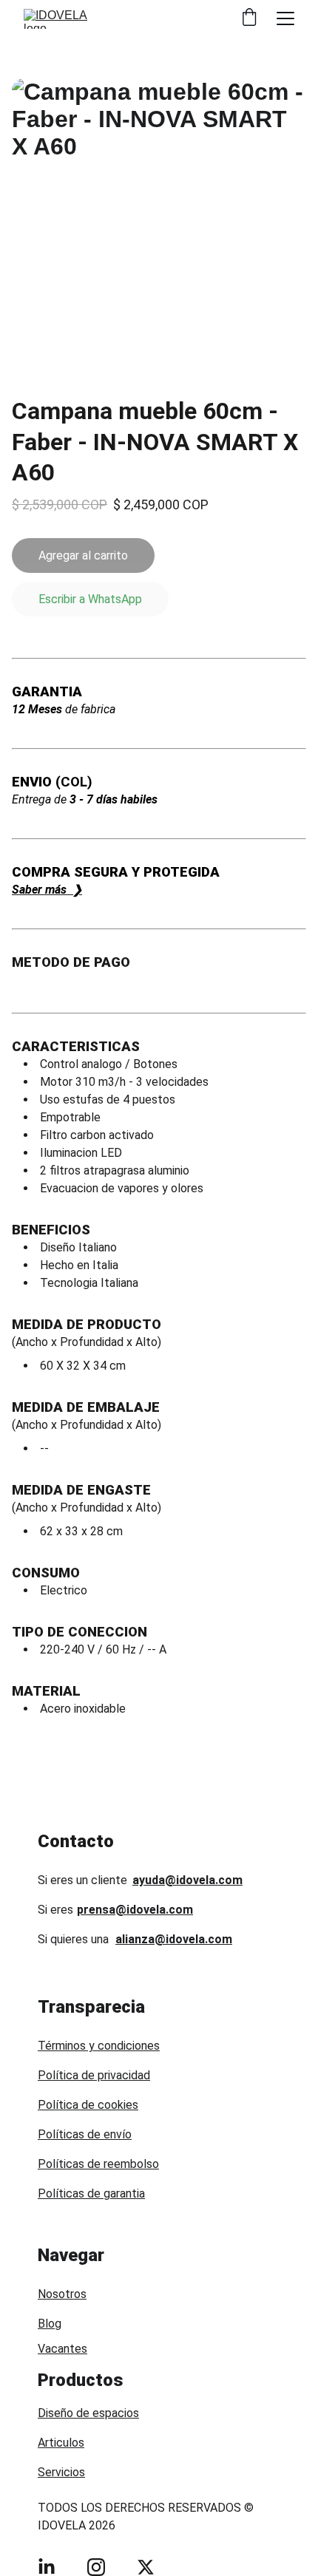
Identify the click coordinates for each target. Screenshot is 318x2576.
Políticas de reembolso (98, 2164)
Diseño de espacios (88, 2413)
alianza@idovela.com (174, 1939)
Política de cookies (88, 2105)
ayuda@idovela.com (187, 1880)
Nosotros (62, 2294)
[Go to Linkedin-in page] (47, 2567)
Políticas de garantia (91, 2193)
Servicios (61, 2472)
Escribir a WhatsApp (90, 599)
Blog (50, 2324)
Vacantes (62, 2349)
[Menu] (285, 18)
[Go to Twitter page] (146, 2567)
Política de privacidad (94, 2075)
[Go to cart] (249, 18)
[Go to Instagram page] (96, 2567)
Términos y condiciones (99, 2046)
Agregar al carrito (83, 555)
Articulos (61, 2443)
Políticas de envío (85, 2134)
